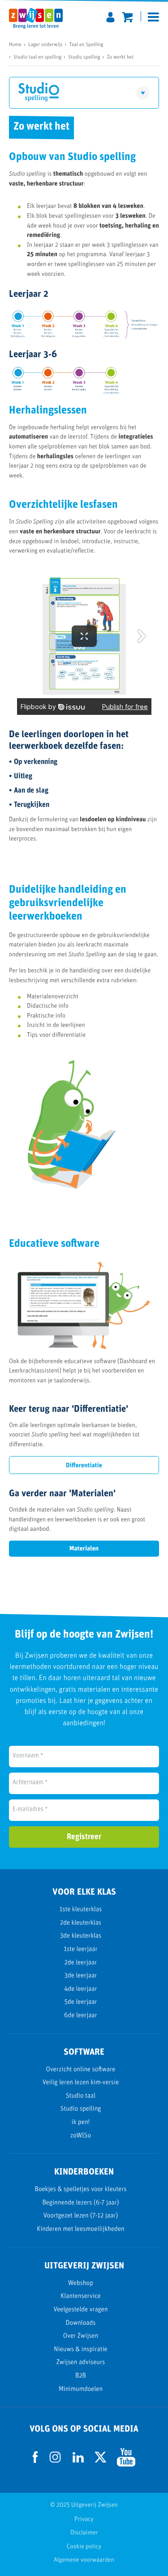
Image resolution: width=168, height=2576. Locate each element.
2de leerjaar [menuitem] (81, 1963)
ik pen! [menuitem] (81, 2122)
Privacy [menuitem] (84, 2519)
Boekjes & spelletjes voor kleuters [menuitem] (81, 2190)
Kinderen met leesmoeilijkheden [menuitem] (80, 2229)
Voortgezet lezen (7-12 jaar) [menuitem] (81, 2216)
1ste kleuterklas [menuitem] (81, 1910)
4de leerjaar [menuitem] (81, 1989)
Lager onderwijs (45, 45)
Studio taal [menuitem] (81, 2096)
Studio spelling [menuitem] (81, 2109)
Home (15, 45)
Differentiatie (84, 1466)
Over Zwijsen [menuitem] (81, 2336)
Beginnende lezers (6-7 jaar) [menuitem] (80, 2203)
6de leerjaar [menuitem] (81, 2016)
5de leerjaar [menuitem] (81, 2002)
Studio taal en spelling (37, 57)
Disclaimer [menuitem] (84, 2533)
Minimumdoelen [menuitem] (81, 2389)
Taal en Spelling (86, 45)
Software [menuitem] (50, 166)
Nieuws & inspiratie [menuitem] (80, 2350)
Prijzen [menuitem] (50, 189)
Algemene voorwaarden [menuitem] (84, 2560)
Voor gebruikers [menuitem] (117, 166)
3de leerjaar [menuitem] (81, 1976)
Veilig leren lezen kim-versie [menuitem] (81, 2083)
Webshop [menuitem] (81, 2283)
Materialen (84, 1549)
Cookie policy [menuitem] (84, 2547)
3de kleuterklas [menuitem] (81, 1936)
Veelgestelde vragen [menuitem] (80, 2310)
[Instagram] (55, 2470)
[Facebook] (35, 2461)
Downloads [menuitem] (81, 2323)
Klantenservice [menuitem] (81, 2296)
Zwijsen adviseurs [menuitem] (81, 2363)
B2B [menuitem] (81, 2376)
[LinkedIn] (78, 2461)
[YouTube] (126, 2465)
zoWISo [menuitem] (81, 2136)
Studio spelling (84, 57)
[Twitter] (101, 2461)
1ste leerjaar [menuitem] (80, 1949)
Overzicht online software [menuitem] (81, 2070)
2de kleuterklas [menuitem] (81, 1923)
